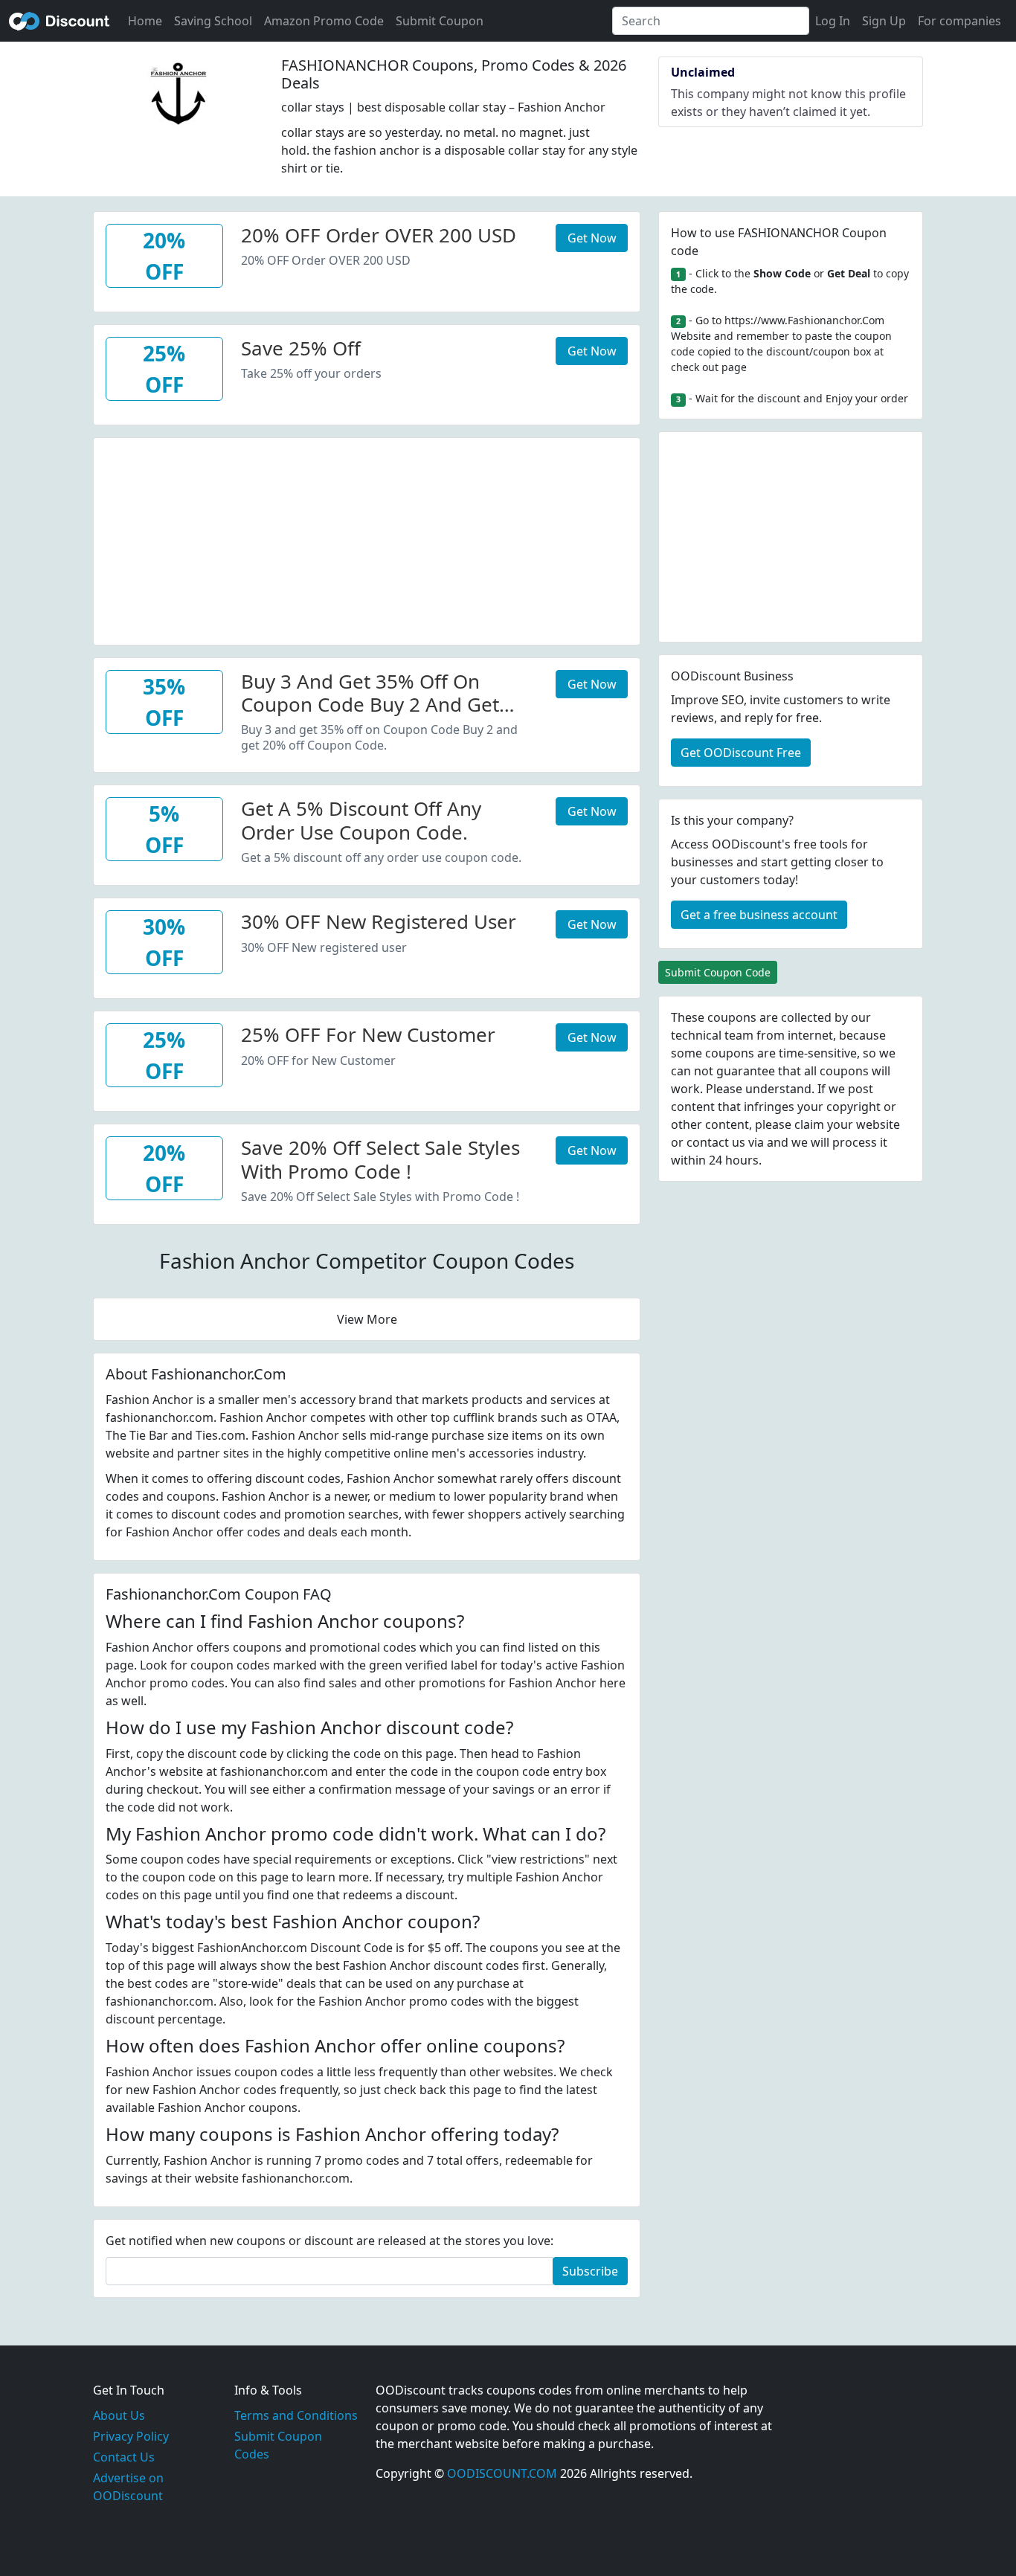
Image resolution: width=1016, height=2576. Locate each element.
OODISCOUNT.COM (502, 2473)
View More (367, 1319)
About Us (119, 2415)
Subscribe (590, 2271)
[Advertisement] (367, 542)
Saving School (213, 21)
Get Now (592, 238)
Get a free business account (759, 915)
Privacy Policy (131, 2436)
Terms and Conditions (296, 2415)
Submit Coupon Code (718, 972)
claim (809, 1124)
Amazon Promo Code (324, 21)
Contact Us (124, 2457)
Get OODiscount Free (741, 753)
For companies (959, 21)
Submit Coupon (440, 21)
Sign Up (884, 21)
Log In (833, 21)
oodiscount (60, 21)
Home (145, 21)
